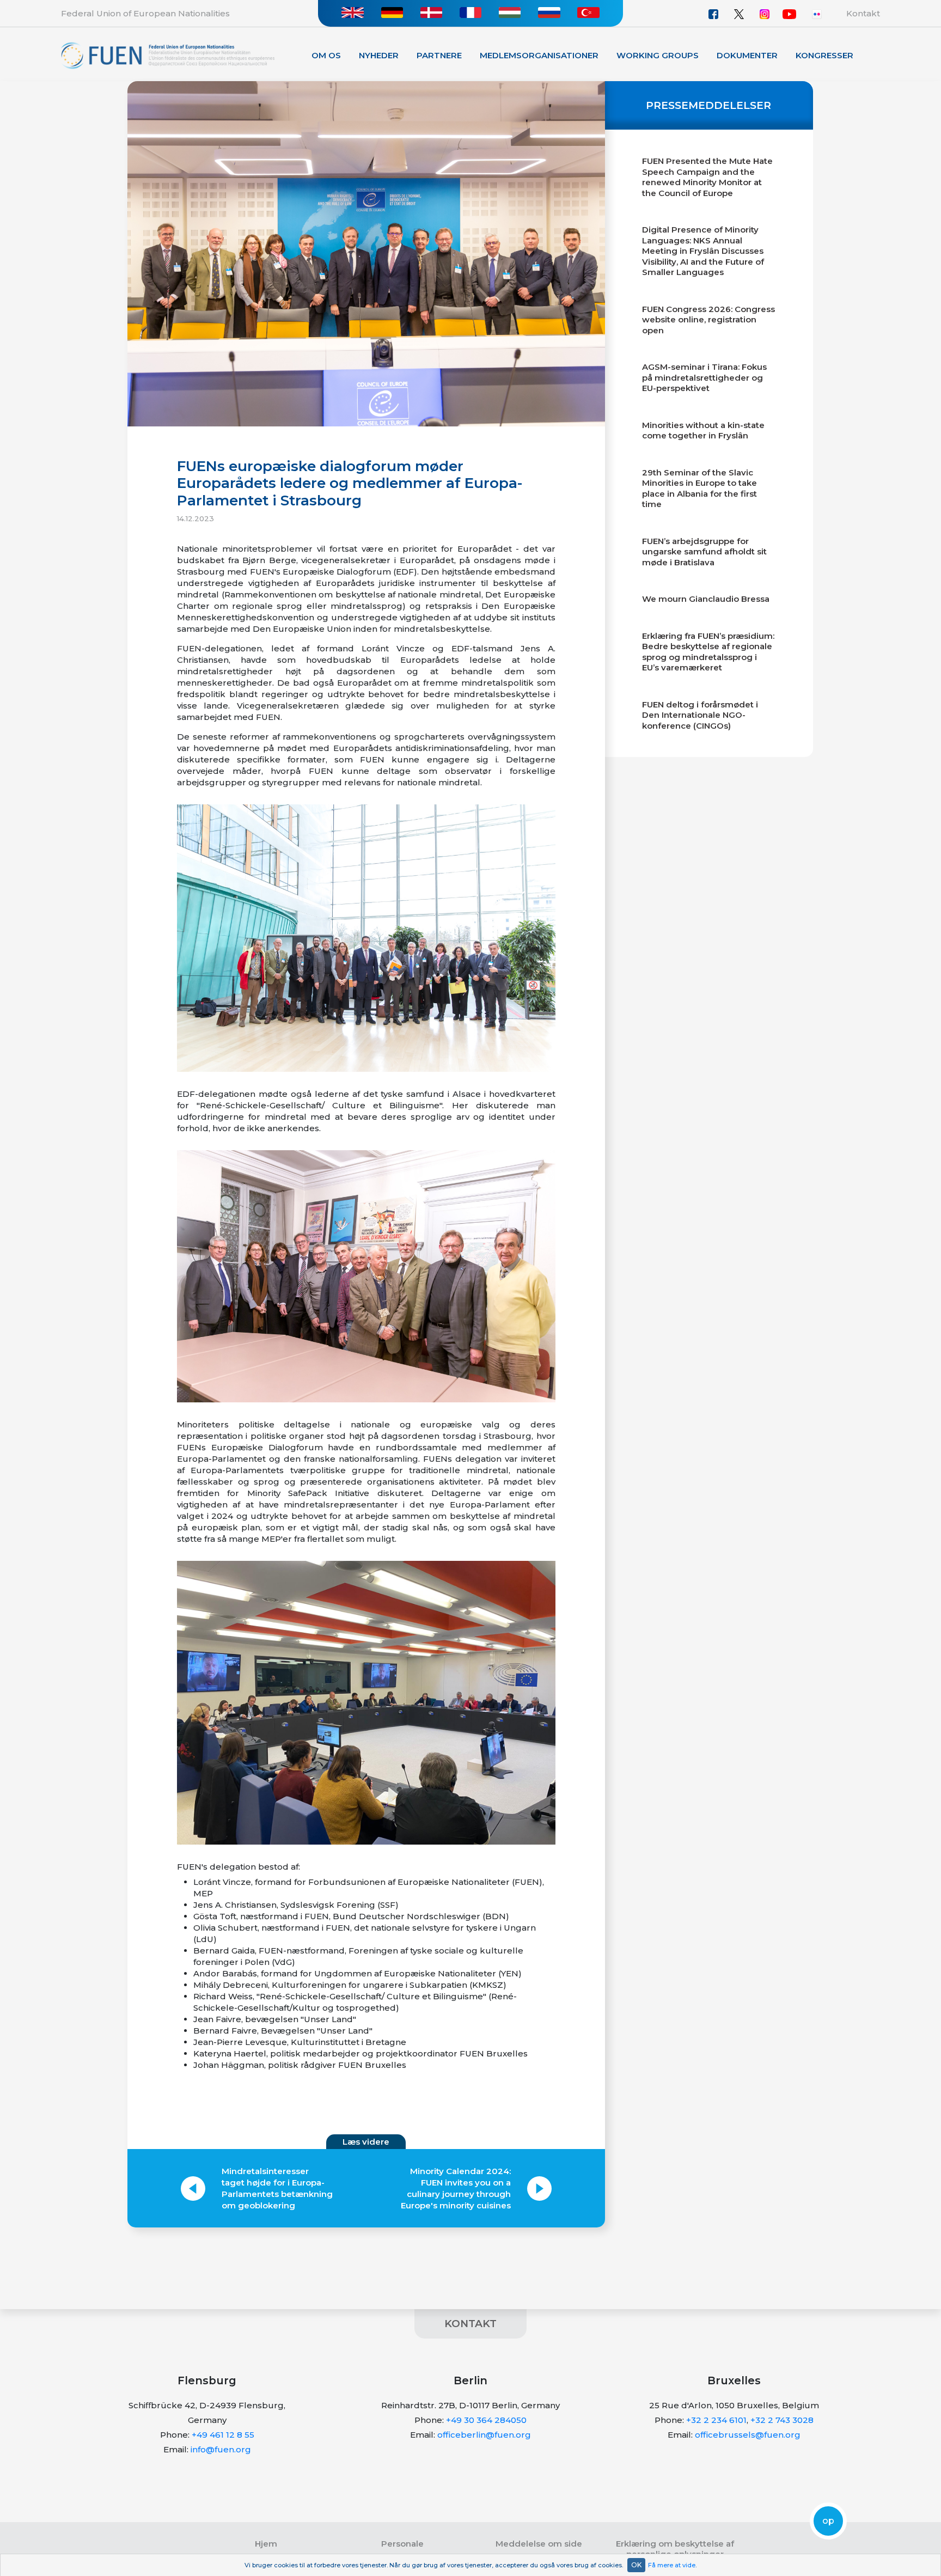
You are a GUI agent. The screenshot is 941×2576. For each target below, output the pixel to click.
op (828, 2521)
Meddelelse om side (539, 2544)
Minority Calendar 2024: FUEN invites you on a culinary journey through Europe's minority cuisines (456, 2188)
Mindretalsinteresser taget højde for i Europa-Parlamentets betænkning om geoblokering (277, 2188)
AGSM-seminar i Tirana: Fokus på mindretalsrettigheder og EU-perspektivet (704, 377)
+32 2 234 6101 (716, 2420)
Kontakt (863, 13)
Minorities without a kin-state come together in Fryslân (703, 431)
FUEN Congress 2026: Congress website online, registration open (708, 320)
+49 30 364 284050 (486, 2420)
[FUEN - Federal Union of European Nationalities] (168, 55)
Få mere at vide (672, 2565)
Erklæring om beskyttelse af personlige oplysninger (675, 2549)
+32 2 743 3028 (782, 2420)
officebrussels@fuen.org (748, 2435)
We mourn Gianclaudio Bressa (706, 599)
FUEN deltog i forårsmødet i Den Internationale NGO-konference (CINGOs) (700, 715)
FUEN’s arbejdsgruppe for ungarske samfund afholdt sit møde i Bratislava (704, 552)
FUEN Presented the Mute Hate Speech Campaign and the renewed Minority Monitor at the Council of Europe (707, 177)
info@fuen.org (221, 2449)
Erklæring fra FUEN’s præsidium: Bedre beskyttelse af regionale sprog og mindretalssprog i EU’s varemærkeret (708, 652)
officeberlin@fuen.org (484, 2435)
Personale (402, 2544)
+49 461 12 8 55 (223, 2435)
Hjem (266, 2544)
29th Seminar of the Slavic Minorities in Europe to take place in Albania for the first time (699, 489)
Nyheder (379, 55)
